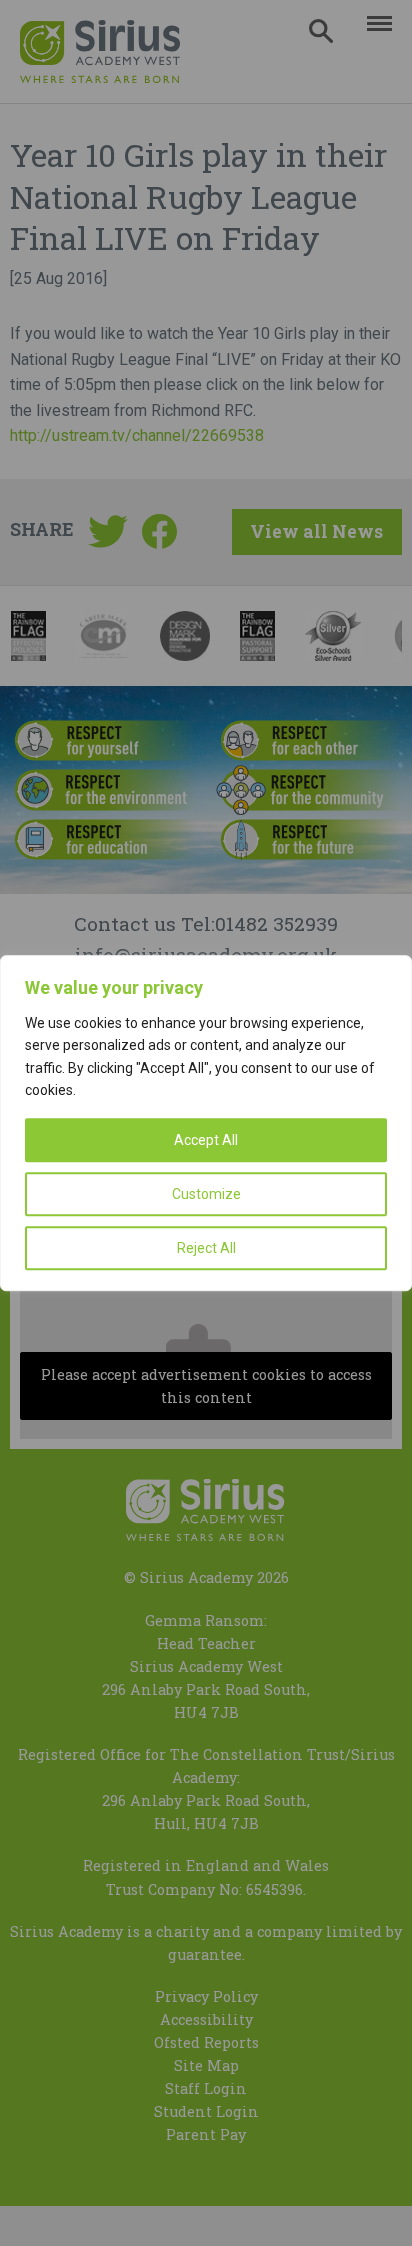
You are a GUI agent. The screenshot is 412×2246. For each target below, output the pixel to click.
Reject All (206, 1248)
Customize (206, 1194)
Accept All (206, 1140)
